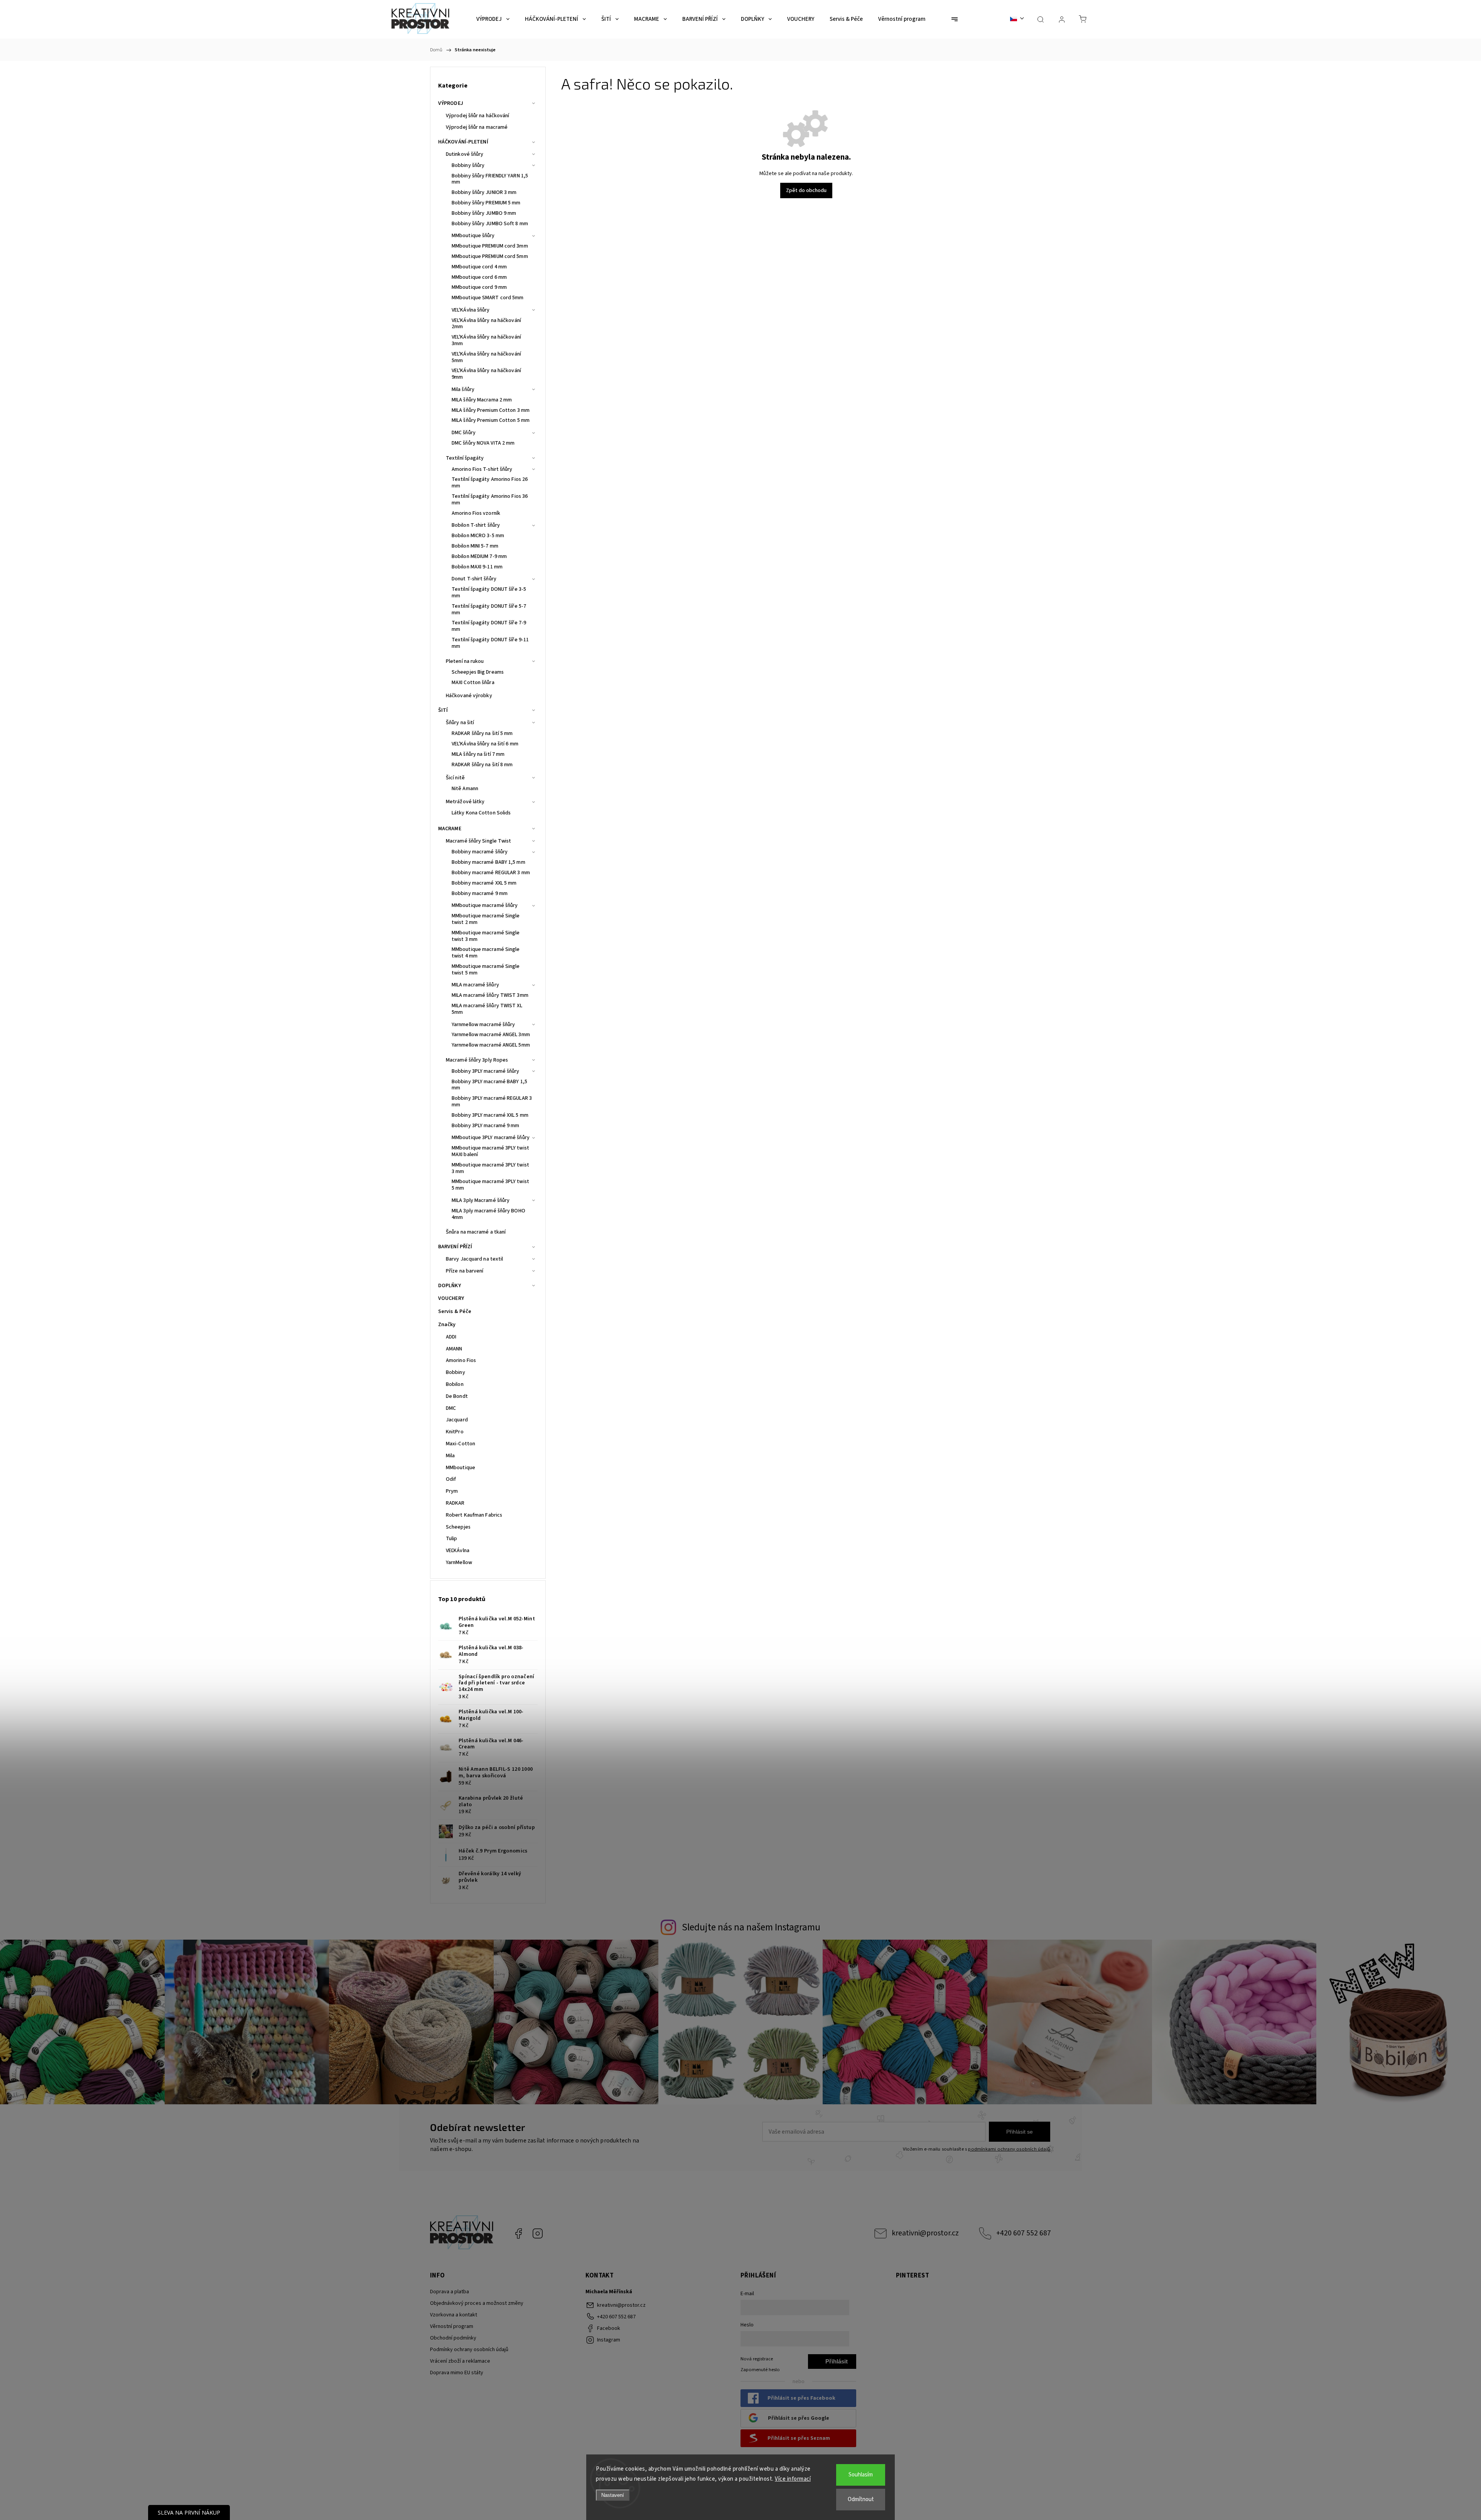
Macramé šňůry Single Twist (479, 841)
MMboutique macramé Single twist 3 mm (486, 936)
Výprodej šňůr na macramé (477, 127)
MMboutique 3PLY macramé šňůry (491, 1138)
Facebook (518, 2233)
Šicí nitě (455, 778)
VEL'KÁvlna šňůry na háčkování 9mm (486, 374)
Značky (447, 1325)
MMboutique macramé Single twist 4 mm (486, 953)
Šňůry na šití (460, 723)
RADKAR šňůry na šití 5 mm (482, 733)
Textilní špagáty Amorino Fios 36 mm (490, 500)
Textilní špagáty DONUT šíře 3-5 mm (489, 592)
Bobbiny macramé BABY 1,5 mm (488, 862)
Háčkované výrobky (469, 696)
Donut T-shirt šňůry (474, 579)
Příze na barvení (465, 1271)
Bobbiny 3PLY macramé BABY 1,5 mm (489, 1085)
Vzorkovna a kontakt (454, 2315)
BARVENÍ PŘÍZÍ (455, 1247)
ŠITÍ (443, 710)
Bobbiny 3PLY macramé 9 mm (486, 1126)
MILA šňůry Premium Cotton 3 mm (491, 410)
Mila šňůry (463, 389)
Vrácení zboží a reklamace (460, 2361)
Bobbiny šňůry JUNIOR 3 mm (484, 192)
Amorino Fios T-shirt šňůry (482, 469)
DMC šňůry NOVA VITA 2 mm (483, 443)
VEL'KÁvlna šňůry (471, 310)
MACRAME (450, 829)
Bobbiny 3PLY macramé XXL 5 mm (490, 1115)
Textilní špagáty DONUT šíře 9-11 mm (490, 643)
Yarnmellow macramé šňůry (483, 1025)
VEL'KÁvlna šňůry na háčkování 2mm (486, 324)
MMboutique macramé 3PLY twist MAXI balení (490, 1151)
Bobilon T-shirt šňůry (476, 525)
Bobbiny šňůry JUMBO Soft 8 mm (490, 224)
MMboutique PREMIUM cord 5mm (490, 256)
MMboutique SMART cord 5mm (488, 298)
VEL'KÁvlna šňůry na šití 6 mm (485, 744)
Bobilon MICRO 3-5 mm (478, 536)
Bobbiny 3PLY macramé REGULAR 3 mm (492, 1102)
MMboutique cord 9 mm (479, 287)
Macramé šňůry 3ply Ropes (477, 1060)
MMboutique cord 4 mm (479, 267)
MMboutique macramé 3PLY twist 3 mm (490, 1168)
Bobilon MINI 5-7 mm (475, 546)
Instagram (538, 2233)
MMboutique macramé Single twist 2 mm (486, 919)
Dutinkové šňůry (465, 154)
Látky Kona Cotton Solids (481, 813)
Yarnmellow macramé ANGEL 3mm (491, 1035)
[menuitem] (493, 19)
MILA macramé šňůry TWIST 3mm (490, 995)
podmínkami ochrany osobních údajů (1009, 2149)
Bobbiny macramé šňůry (480, 852)
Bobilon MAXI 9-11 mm (477, 567)
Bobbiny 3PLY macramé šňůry (486, 1071)
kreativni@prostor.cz (925, 2233)
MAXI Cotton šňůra (473, 683)
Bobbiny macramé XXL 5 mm (484, 883)
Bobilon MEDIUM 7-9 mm (479, 556)
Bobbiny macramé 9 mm (480, 893)
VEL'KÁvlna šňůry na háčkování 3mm (486, 340)
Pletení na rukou (465, 661)
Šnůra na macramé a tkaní (476, 1232)
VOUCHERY (451, 1298)
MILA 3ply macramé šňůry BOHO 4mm (488, 1214)
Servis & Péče (455, 1311)
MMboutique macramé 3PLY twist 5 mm (490, 1185)
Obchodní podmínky (453, 2338)
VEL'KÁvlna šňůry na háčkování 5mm (486, 357)
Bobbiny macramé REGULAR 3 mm (491, 873)
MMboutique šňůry (473, 236)
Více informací (793, 2479)
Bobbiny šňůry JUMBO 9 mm (484, 213)
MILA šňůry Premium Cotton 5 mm (491, 420)
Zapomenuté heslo (760, 2370)
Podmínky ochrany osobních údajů (469, 2350)
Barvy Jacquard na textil (474, 1259)
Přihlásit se (1020, 2132)
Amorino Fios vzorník (476, 513)
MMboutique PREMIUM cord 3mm (490, 246)
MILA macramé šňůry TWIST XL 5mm (487, 1009)
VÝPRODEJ (451, 103)
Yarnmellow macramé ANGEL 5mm (491, 1045)
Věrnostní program (452, 2326)
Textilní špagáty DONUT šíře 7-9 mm (489, 626)
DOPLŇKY (450, 1286)
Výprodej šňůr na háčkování (478, 116)
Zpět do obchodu (806, 190)
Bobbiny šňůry (468, 165)
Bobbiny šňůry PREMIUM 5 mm (486, 203)
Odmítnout (861, 2499)
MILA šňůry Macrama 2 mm (482, 400)
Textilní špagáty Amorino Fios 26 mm (490, 483)
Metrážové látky (465, 802)
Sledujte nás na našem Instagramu (751, 1927)
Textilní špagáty (465, 458)
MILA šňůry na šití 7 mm (478, 754)
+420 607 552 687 (1024, 2233)
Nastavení (613, 2495)
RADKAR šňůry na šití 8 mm (482, 765)
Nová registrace (757, 2359)
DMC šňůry (464, 433)
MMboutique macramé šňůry (485, 905)
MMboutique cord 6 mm (479, 277)
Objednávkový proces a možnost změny (477, 2303)
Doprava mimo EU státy (457, 2373)
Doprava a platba (450, 2292)
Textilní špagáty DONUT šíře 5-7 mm (489, 609)
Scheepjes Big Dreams (478, 672)
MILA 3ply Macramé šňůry (481, 1200)
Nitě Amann (465, 789)
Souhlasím (861, 2475)
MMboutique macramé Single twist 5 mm (486, 970)
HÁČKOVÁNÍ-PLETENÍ (463, 142)
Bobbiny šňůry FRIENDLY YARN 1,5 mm (490, 179)
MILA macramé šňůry (475, 985)
